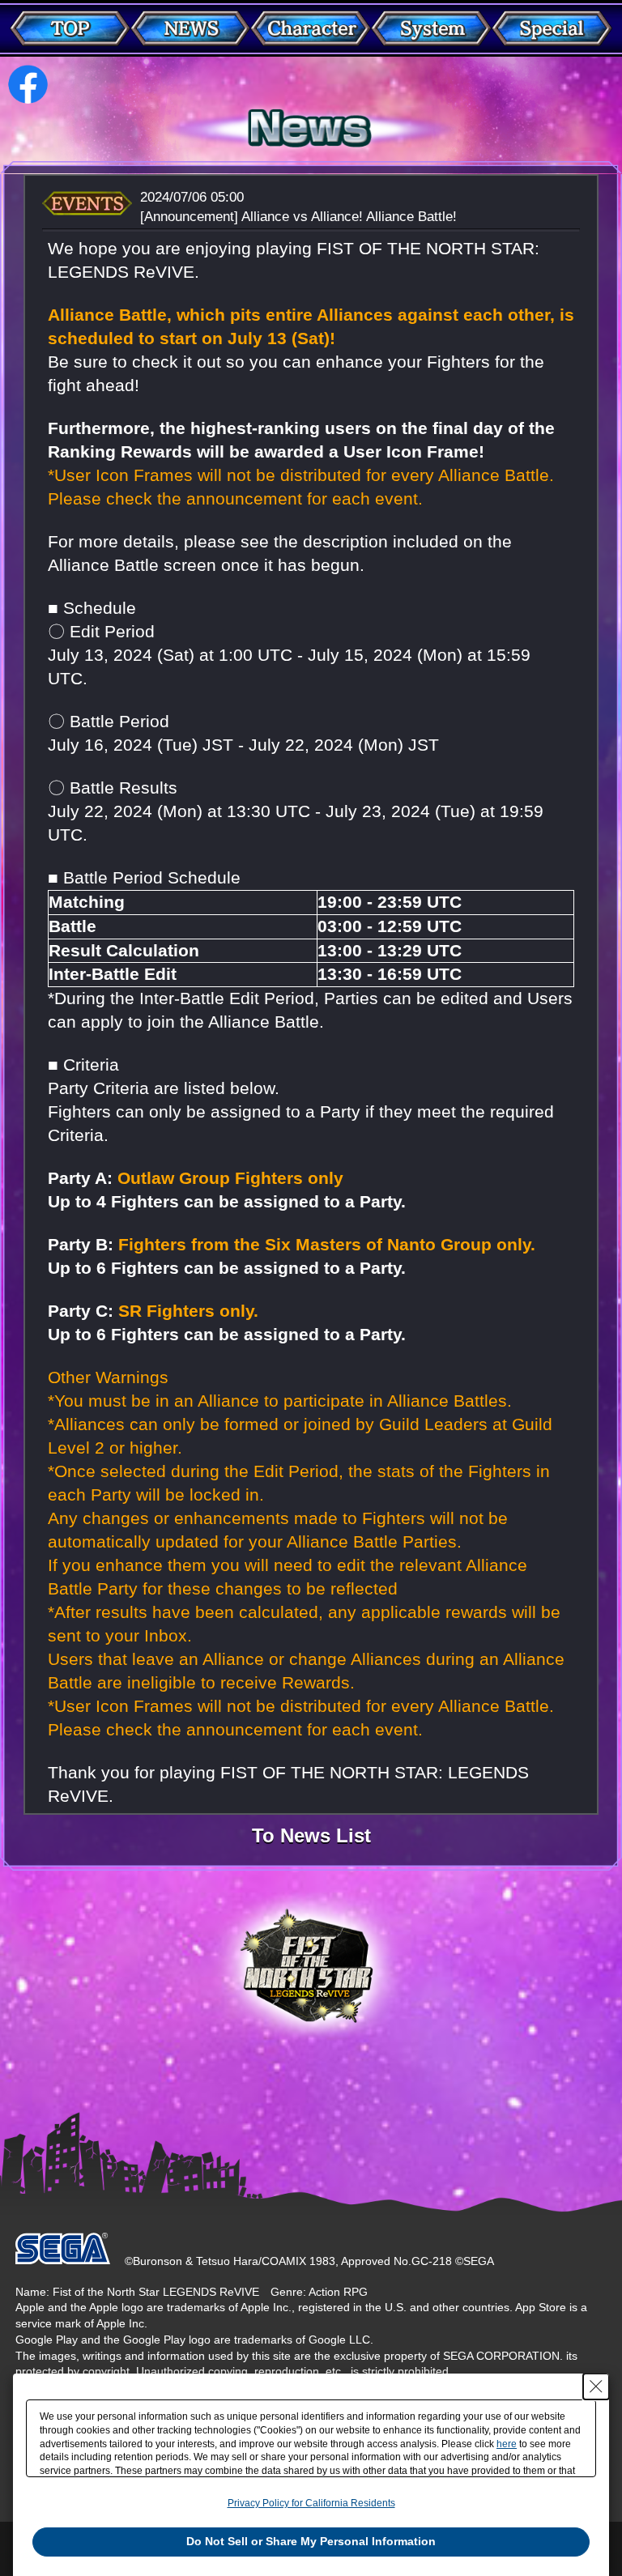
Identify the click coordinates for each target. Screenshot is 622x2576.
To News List (311, 1837)
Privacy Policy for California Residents (311, 2503)
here (507, 2444)
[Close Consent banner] (596, 2387)
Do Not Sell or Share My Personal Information (311, 2541)
